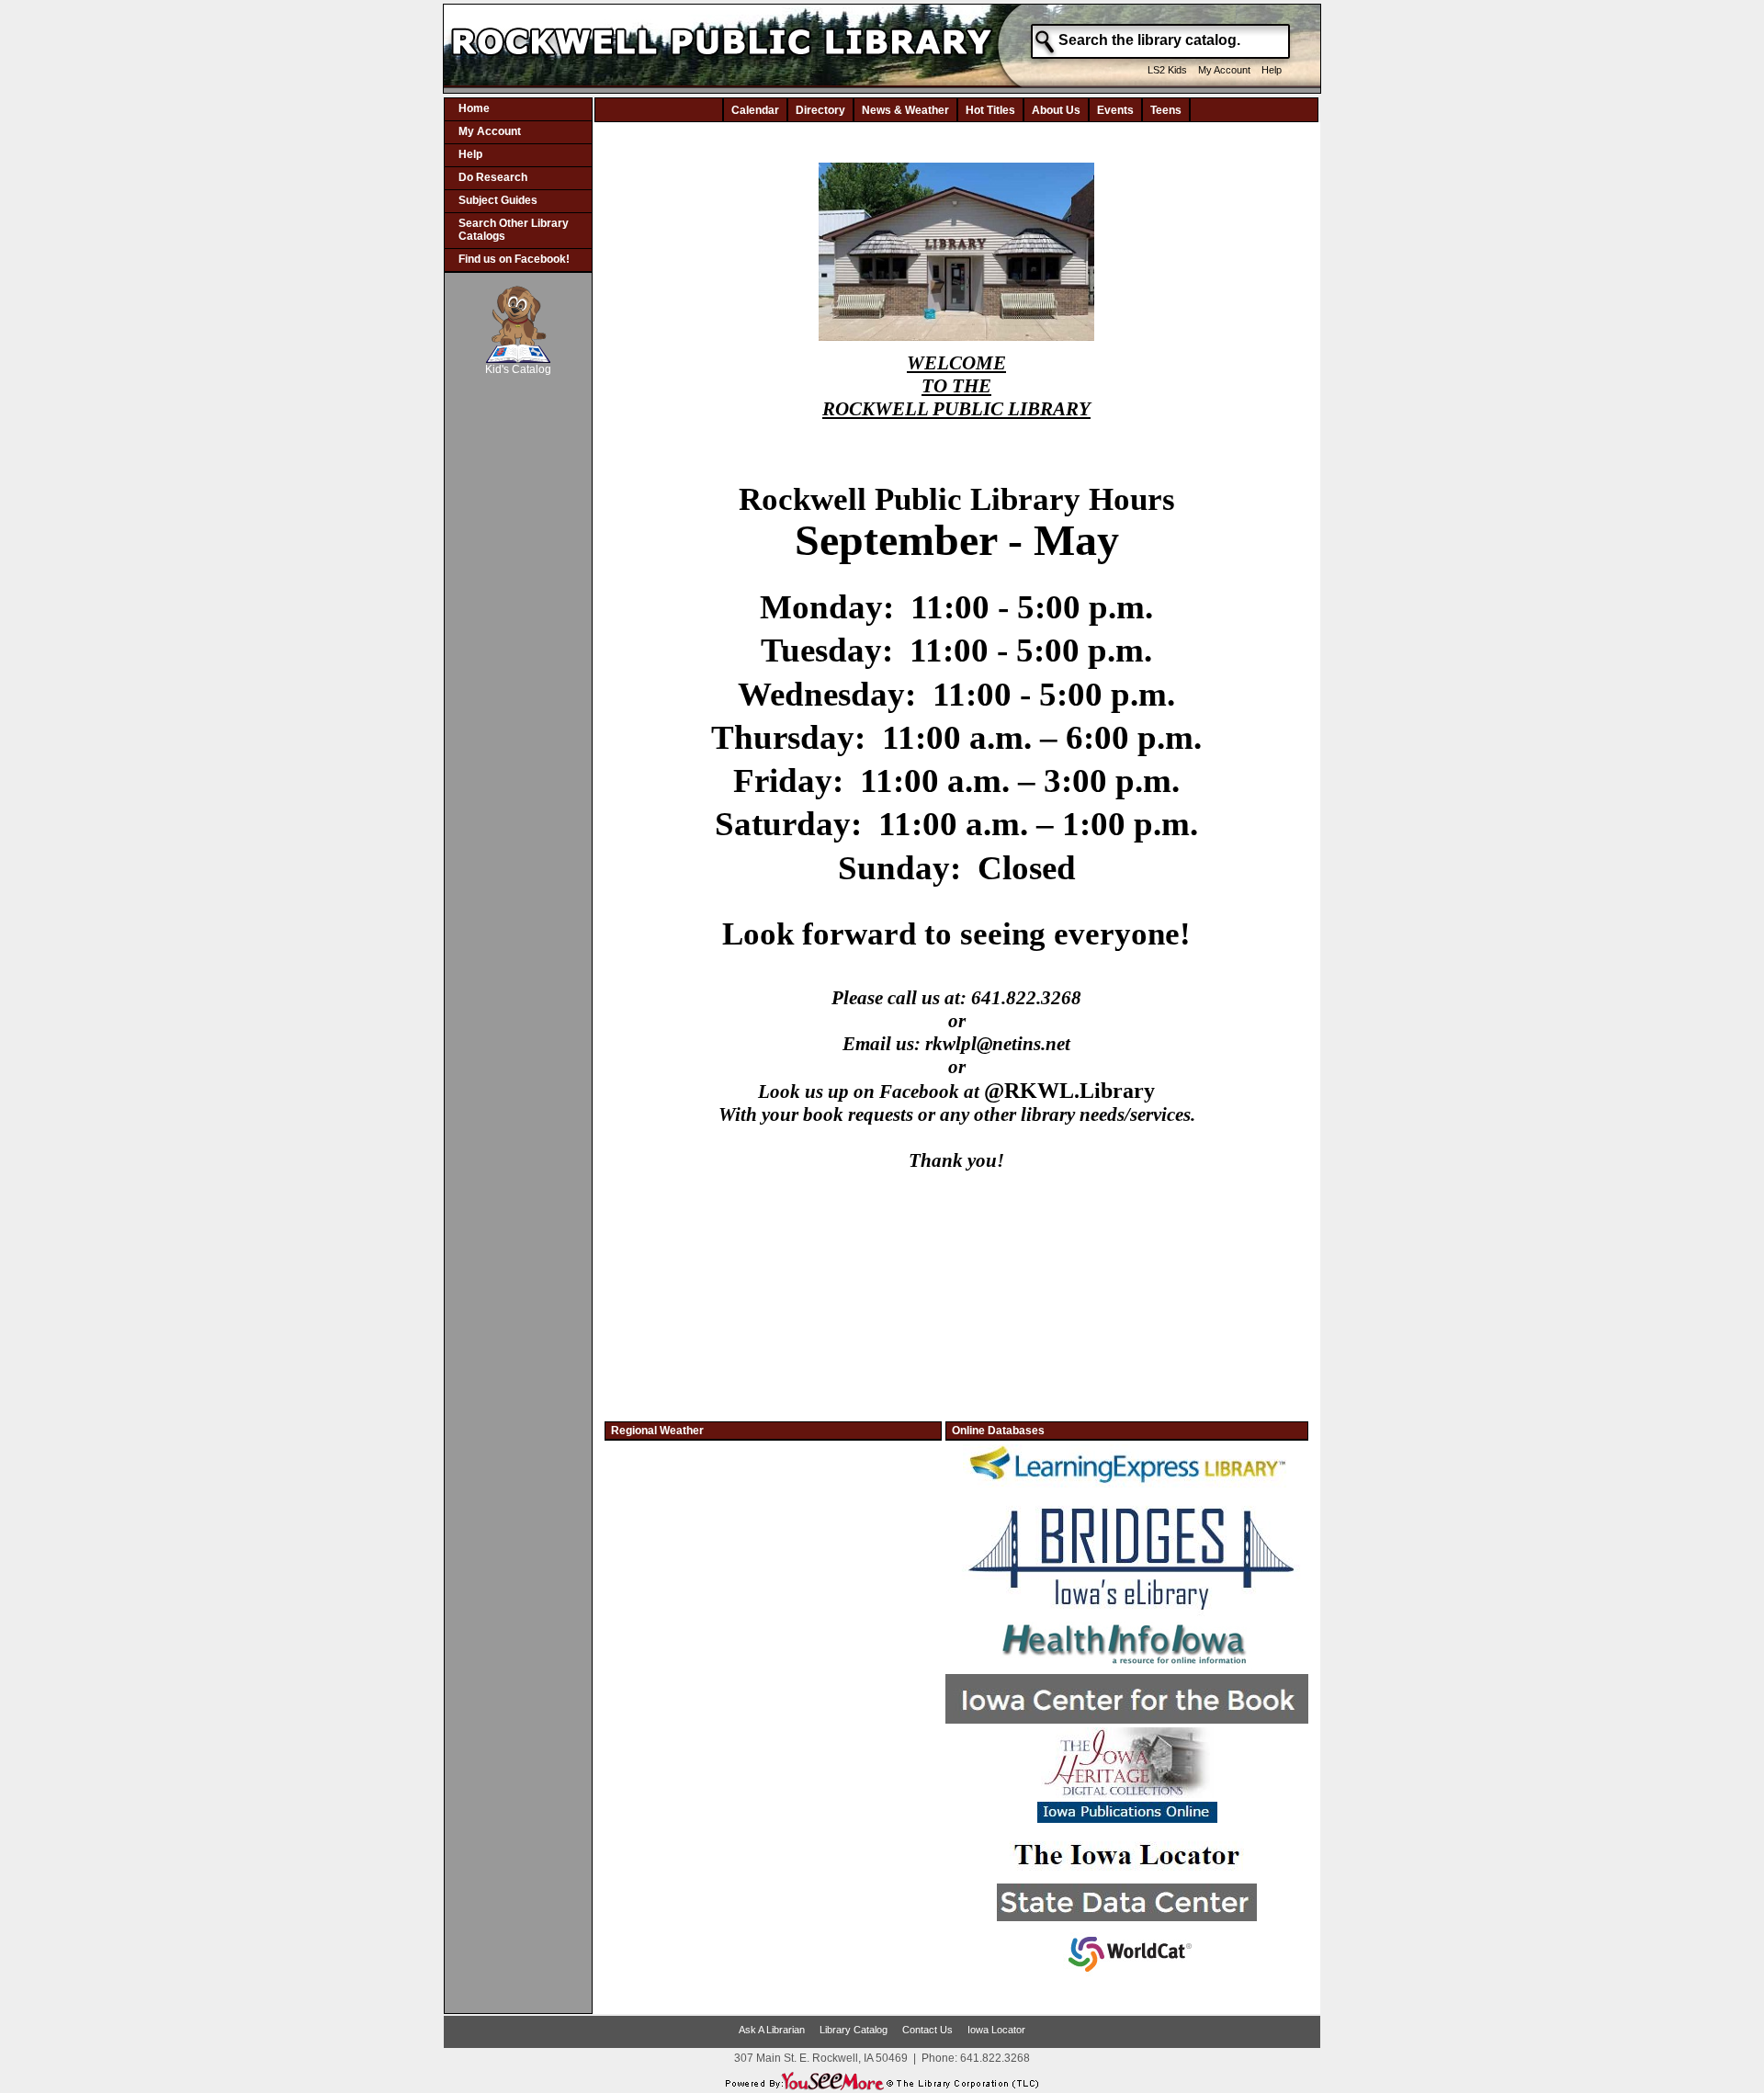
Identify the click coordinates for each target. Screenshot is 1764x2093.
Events (1115, 110)
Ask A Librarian (772, 2030)
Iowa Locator (996, 2030)
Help (1272, 70)
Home (474, 108)
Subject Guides (498, 200)
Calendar (755, 110)
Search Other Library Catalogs (514, 230)
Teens (1166, 110)
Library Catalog (854, 2030)
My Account (1224, 70)
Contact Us (927, 2030)
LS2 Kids (1167, 70)
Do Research (493, 177)
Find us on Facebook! (514, 259)
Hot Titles (990, 110)
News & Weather (905, 110)
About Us (1056, 110)
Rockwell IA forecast (774, 1657)
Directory (820, 110)
